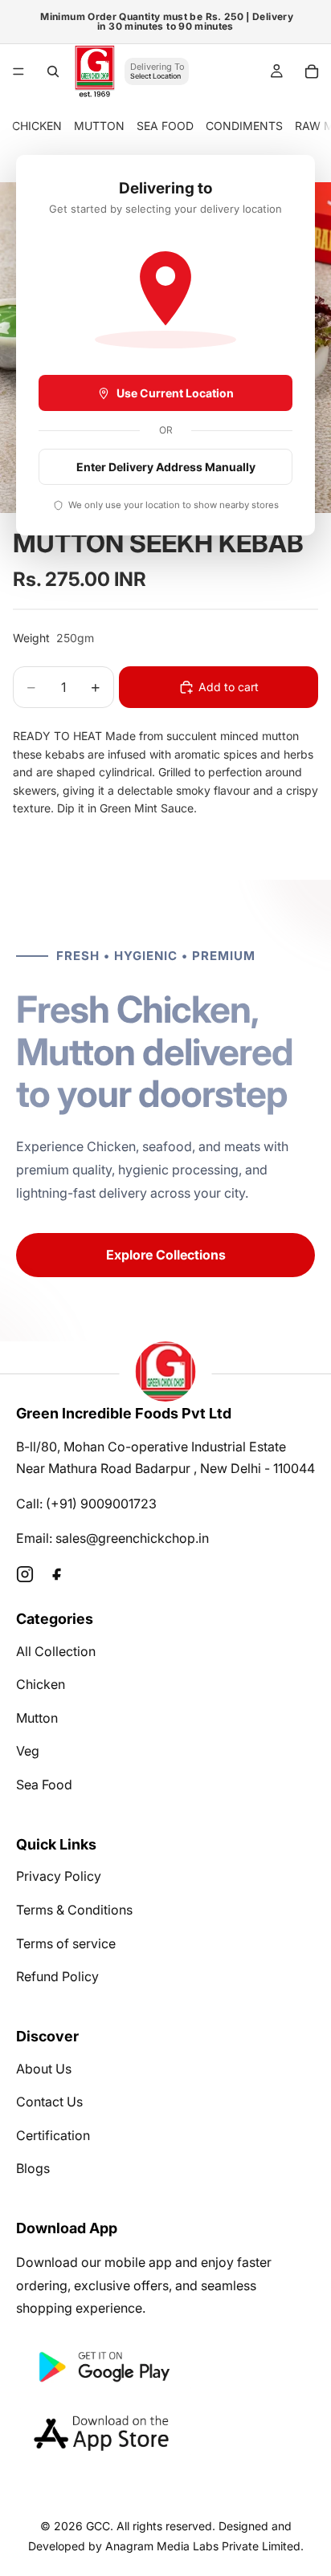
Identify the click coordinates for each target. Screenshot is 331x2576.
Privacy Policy (59, 1876)
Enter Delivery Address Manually (166, 467)
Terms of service (66, 1943)
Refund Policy (57, 1976)
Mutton (37, 1718)
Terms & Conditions (74, 1910)
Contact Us (49, 2102)
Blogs (33, 2168)
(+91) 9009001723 (101, 1504)
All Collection (56, 1651)
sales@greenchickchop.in (132, 1538)
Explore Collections (166, 1255)
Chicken (41, 1684)
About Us (44, 2069)
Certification (53, 2135)
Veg (28, 1751)
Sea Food (44, 1784)
